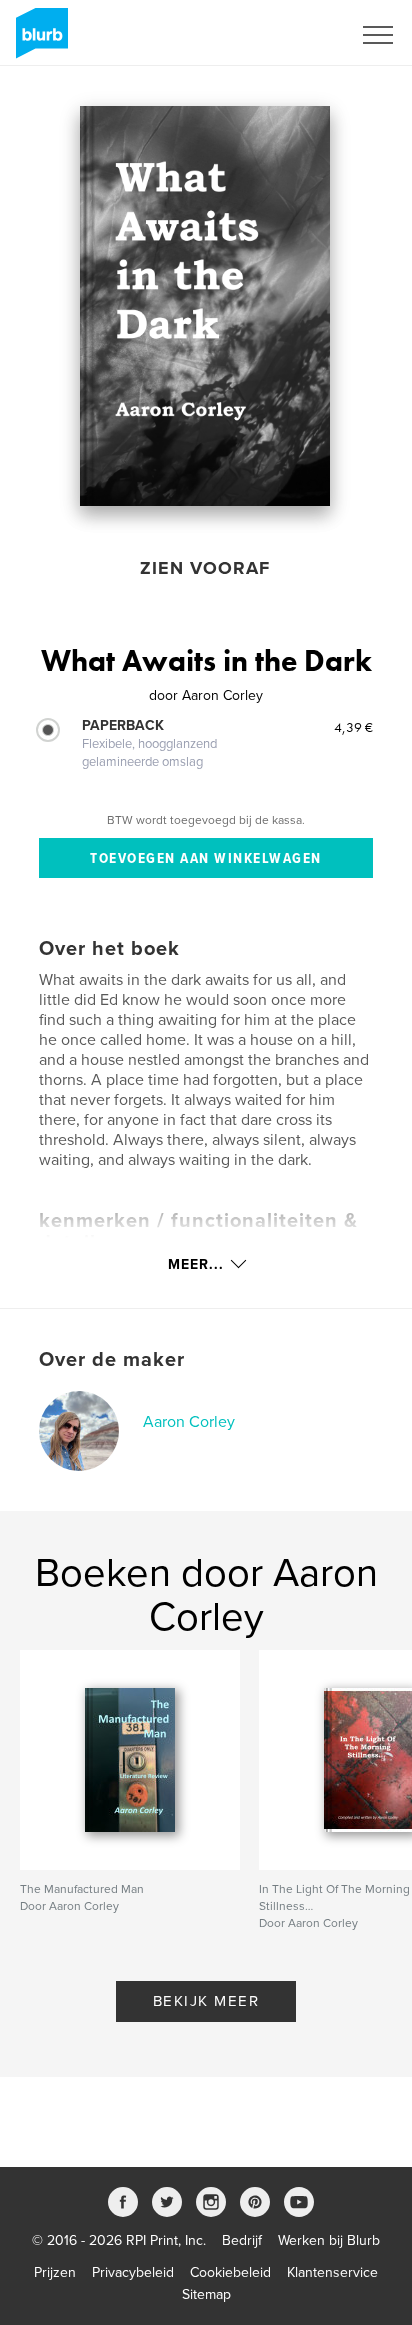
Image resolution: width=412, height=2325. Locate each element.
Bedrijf (242, 2240)
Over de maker (112, 1360)
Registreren (290, 35)
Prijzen (55, 2272)
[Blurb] (38, 41)
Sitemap (206, 2294)
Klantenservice (332, 2272)
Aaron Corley (189, 1422)
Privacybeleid (133, 2272)
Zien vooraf (205, 568)
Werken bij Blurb (329, 2240)
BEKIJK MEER (206, 2001)
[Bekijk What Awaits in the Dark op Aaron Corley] (205, 306)
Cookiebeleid (230, 2272)
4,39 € (353, 727)
